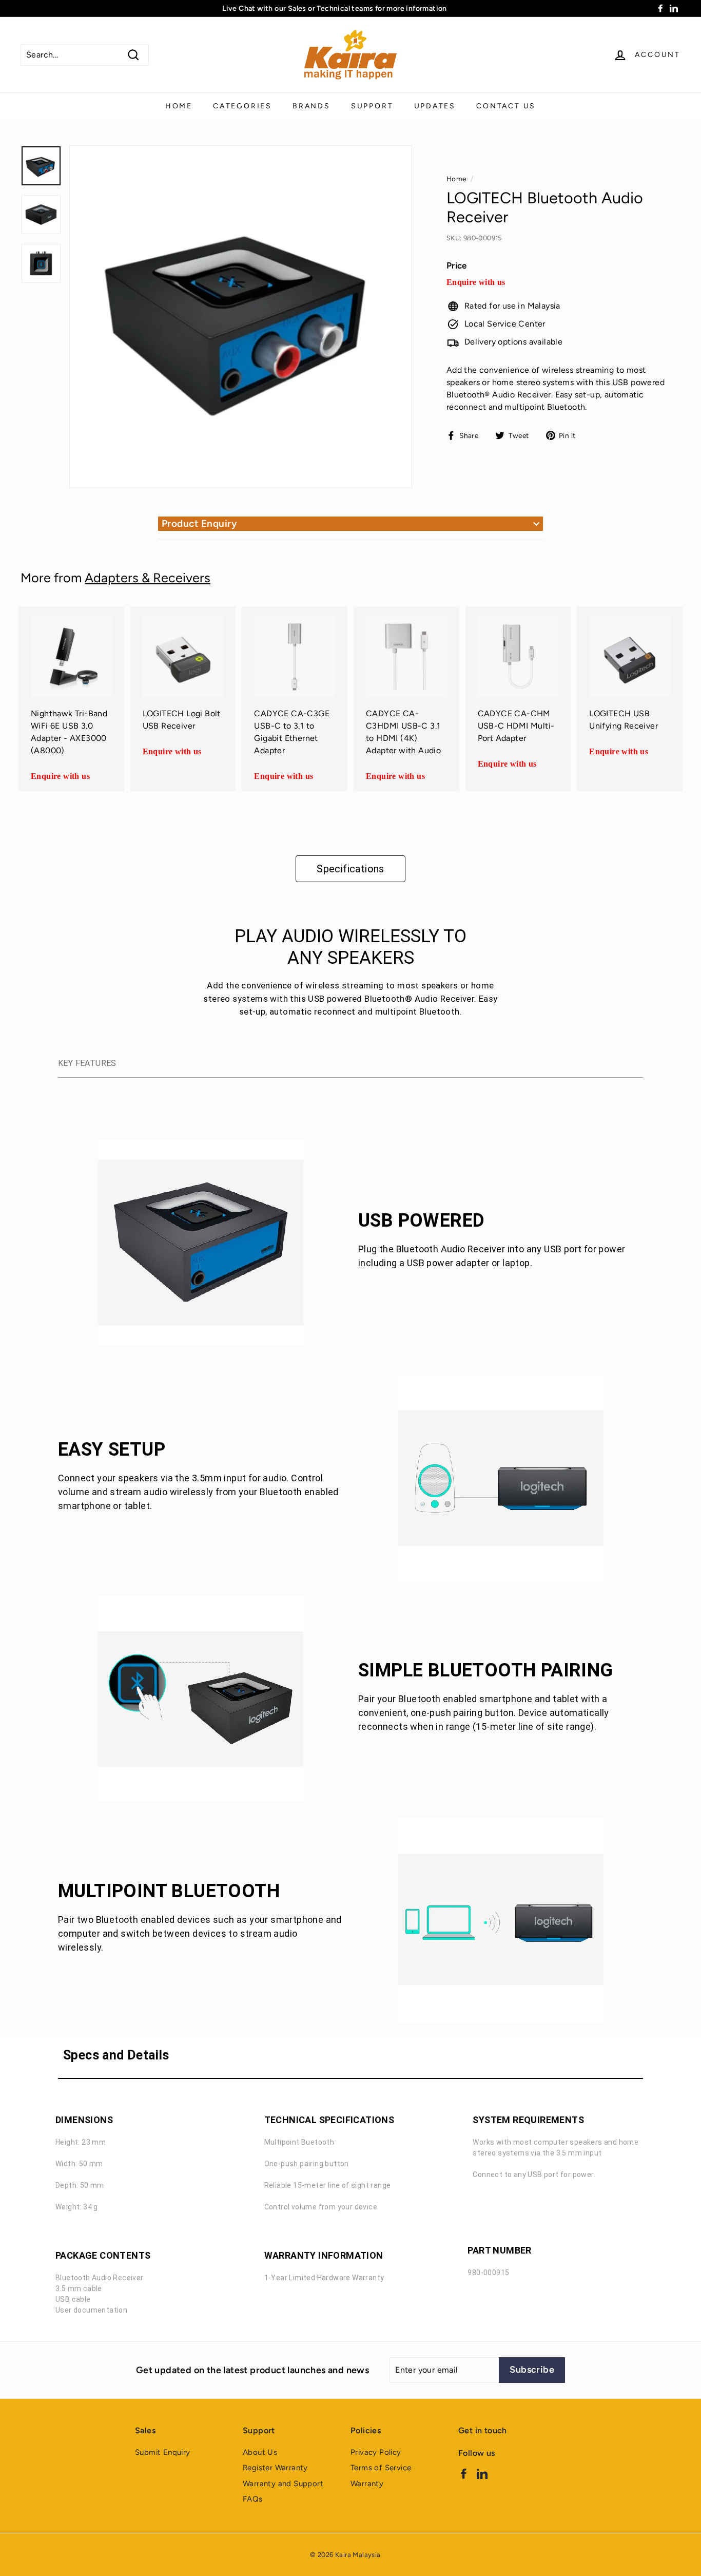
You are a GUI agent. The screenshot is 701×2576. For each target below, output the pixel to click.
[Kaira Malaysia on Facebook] (464, 2473)
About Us (260, 2452)
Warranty (367, 2484)
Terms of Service (381, 2468)
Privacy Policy (376, 2452)
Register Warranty (275, 2468)
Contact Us (506, 106)
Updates (435, 106)
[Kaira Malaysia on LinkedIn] (482, 2473)
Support (372, 106)
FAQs (253, 2499)
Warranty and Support (283, 2484)
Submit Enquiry (163, 2452)
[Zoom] (241, 317)
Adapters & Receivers (148, 578)
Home (179, 106)
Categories (242, 106)
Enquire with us (476, 282)
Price (457, 266)
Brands (311, 106)
